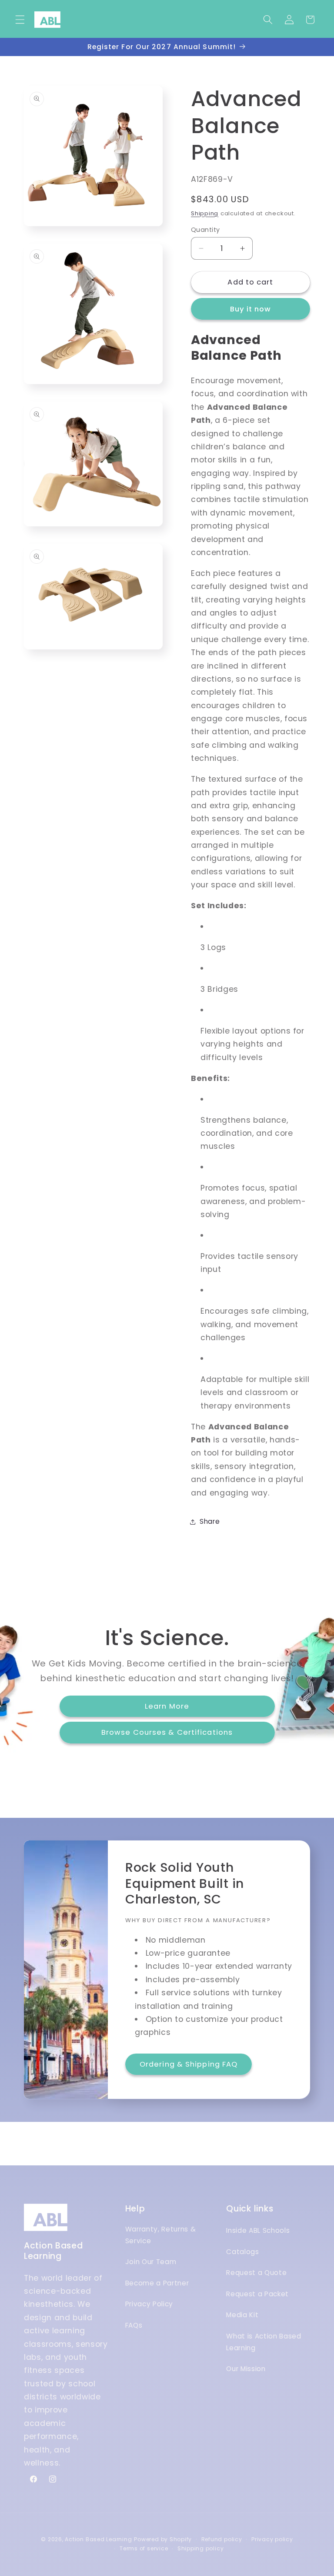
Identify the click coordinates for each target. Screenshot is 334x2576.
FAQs (134, 2325)
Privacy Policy (149, 2304)
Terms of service (144, 2548)
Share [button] (210, 1521)
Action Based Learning (98, 2539)
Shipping (205, 213)
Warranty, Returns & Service (161, 2235)
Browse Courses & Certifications (167, 1732)
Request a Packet (257, 2294)
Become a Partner (157, 2283)
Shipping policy (201, 2548)
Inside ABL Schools (258, 2230)
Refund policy (222, 2539)
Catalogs (242, 2252)
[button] (20, 20)
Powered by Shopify (163, 2539)
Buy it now (251, 309)
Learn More (167, 1706)
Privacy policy (272, 2539)
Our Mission (246, 2369)
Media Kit (242, 2315)
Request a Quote (256, 2273)
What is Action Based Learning (264, 2342)
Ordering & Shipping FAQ (189, 2064)
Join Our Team (151, 2262)
